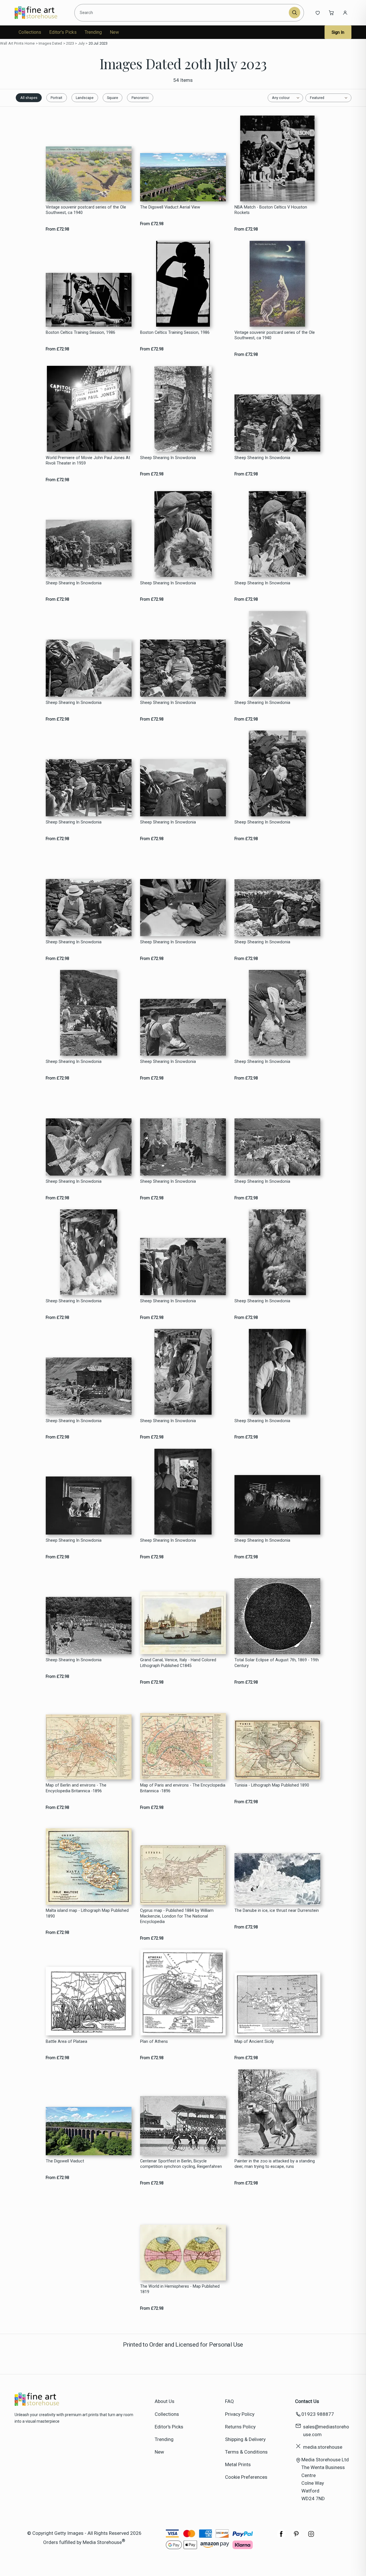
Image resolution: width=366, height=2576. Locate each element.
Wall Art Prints (12, 43)
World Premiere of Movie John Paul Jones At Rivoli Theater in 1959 (88, 461)
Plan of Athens (154, 2042)
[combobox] (183, 13)
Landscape (85, 98)
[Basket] (331, 13)
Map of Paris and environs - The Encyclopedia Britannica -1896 (183, 1788)
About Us (165, 2401)
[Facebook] (281, 2537)
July (81, 43)
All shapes (29, 98)
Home (30, 43)
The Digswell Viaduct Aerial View (170, 207)
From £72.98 (57, 229)
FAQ (229, 2401)
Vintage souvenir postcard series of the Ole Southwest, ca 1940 (86, 210)
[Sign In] (345, 13)
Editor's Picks (63, 32)
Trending (93, 32)
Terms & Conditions (246, 2452)
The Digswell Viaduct (65, 2161)
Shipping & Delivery (245, 2439)
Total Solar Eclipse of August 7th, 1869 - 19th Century (277, 1663)
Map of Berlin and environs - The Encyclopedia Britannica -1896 (76, 1788)
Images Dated (50, 43)
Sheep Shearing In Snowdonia (168, 458)
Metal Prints (238, 2464)
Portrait (56, 98)
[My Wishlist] (318, 13)
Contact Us (307, 2401)
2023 (70, 43)
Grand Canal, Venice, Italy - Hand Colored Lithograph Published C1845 (178, 1663)
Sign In (338, 32)
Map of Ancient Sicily (254, 2042)
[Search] (295, 13)
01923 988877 (318, 2414)
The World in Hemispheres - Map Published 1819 (180, 2289)
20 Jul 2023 (98, 43)
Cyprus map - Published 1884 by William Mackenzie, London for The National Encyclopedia (177, 1916)
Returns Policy (240, 2427)
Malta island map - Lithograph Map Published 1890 (87, 1913)
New (114, 32)
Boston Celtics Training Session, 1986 (80, 333)
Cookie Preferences (246, 2477)
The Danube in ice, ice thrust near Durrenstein (277, 1911)
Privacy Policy (240, 2414)
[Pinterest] (296, 2537)
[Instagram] (311, 2537)
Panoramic (140, 98)
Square (113, 98)
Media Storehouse (102, 2542)
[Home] (41, 13)
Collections (30, 32)
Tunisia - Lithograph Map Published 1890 (272, 1785)
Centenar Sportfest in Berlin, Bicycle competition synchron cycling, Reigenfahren (181, 2164)
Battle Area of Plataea (66, 2042)
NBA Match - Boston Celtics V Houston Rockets (271, 210)
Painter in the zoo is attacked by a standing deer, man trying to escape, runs (275, 2164)
